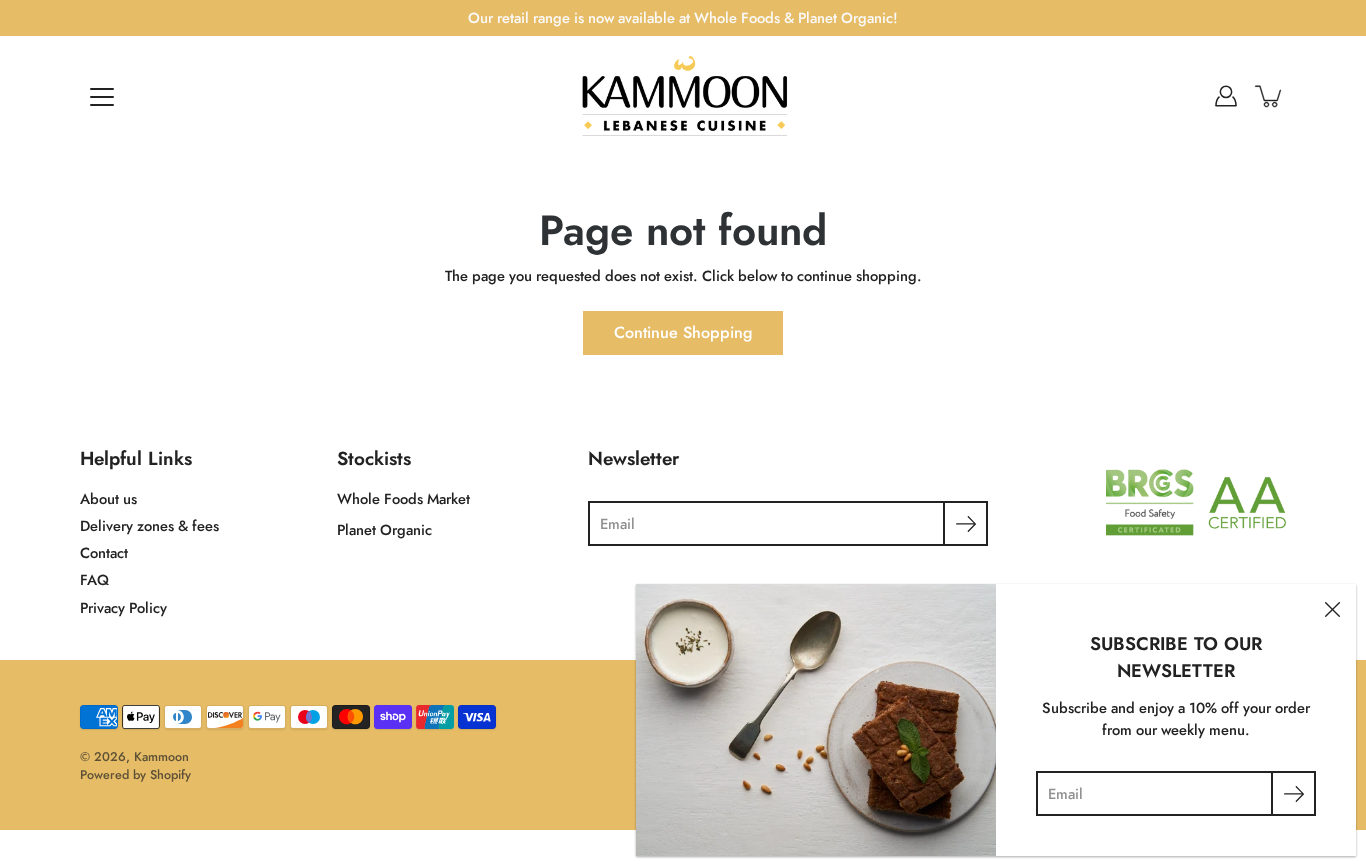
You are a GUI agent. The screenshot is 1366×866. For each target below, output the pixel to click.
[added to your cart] (1270, 96)
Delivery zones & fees (149, 526)
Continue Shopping (683, 332)
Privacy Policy (123, 608)
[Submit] (965, 523)
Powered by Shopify (135, 775)
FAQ (94, 580)
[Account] (1226, 96)
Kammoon (161, 757)
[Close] (1332, 608)
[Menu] (102, 97)
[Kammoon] (683, 96)
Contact (104, 553)
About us (108, 499)
